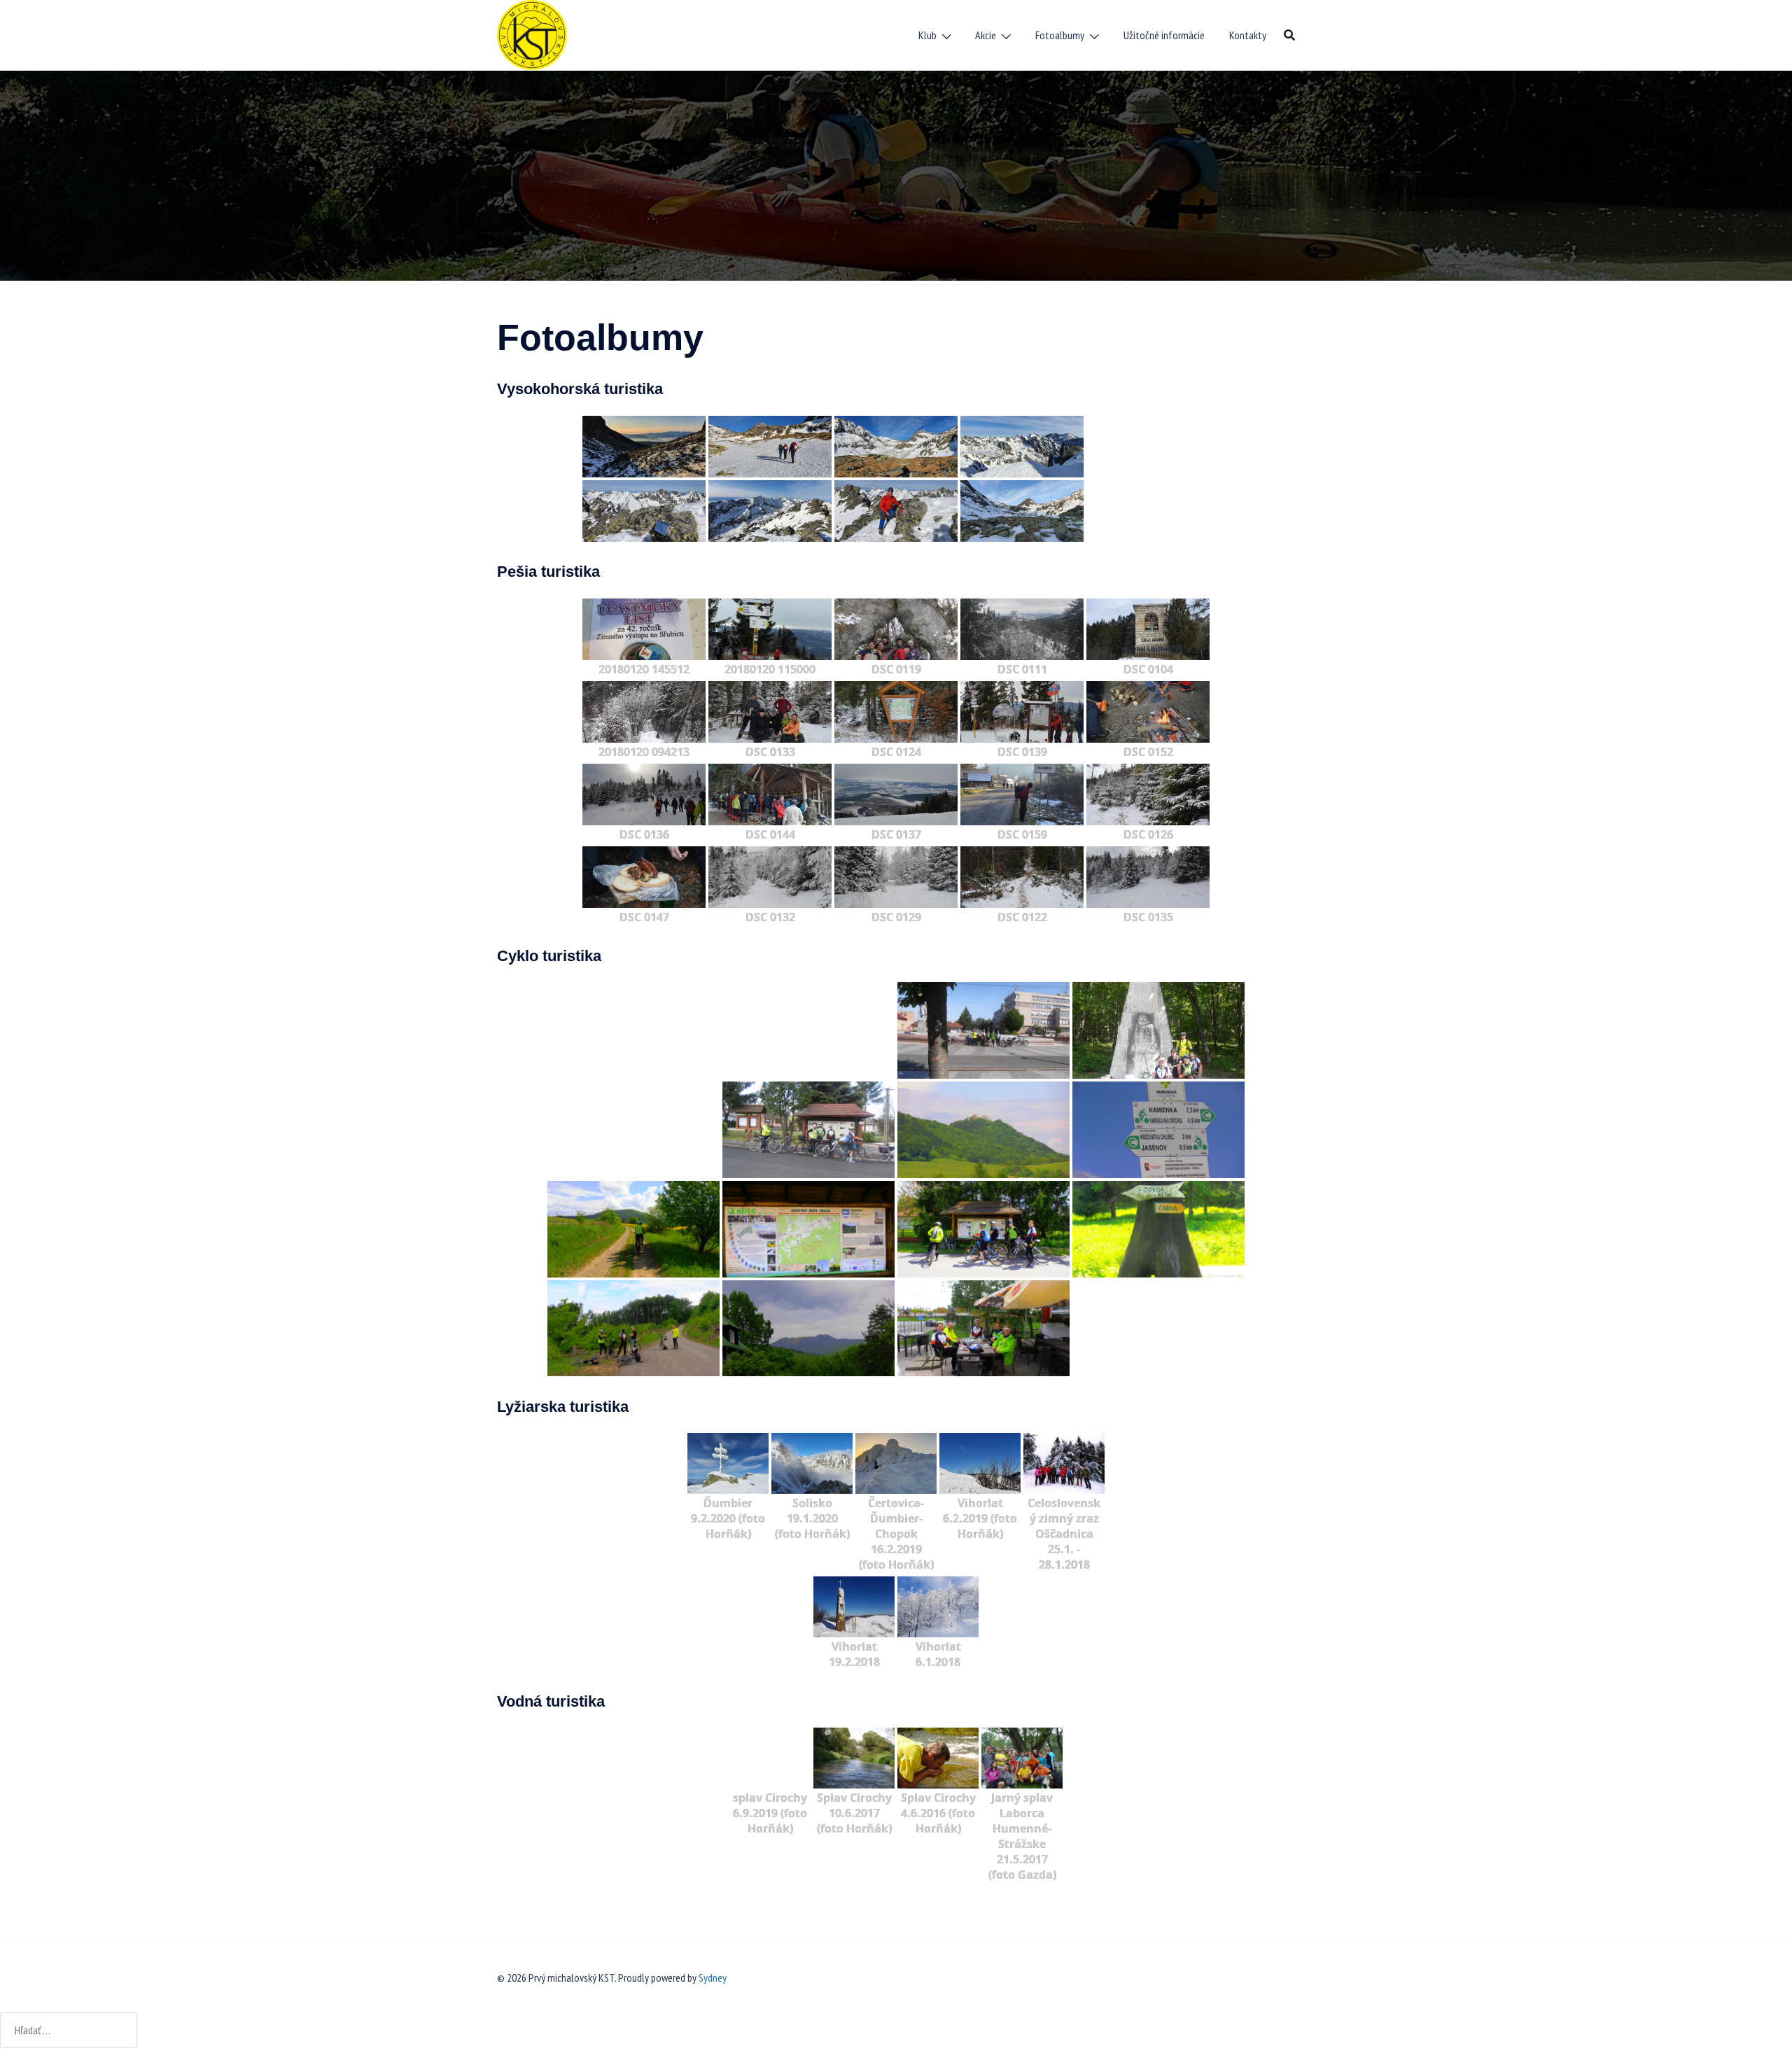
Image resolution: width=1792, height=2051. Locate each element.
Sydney (713, 1977)
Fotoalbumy (1060, 35)
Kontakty (1248, 35)
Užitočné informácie (1164, 35)
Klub (927, 35)
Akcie (986, 35)
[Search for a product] (1289, 35)
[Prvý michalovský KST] (532, 34)
